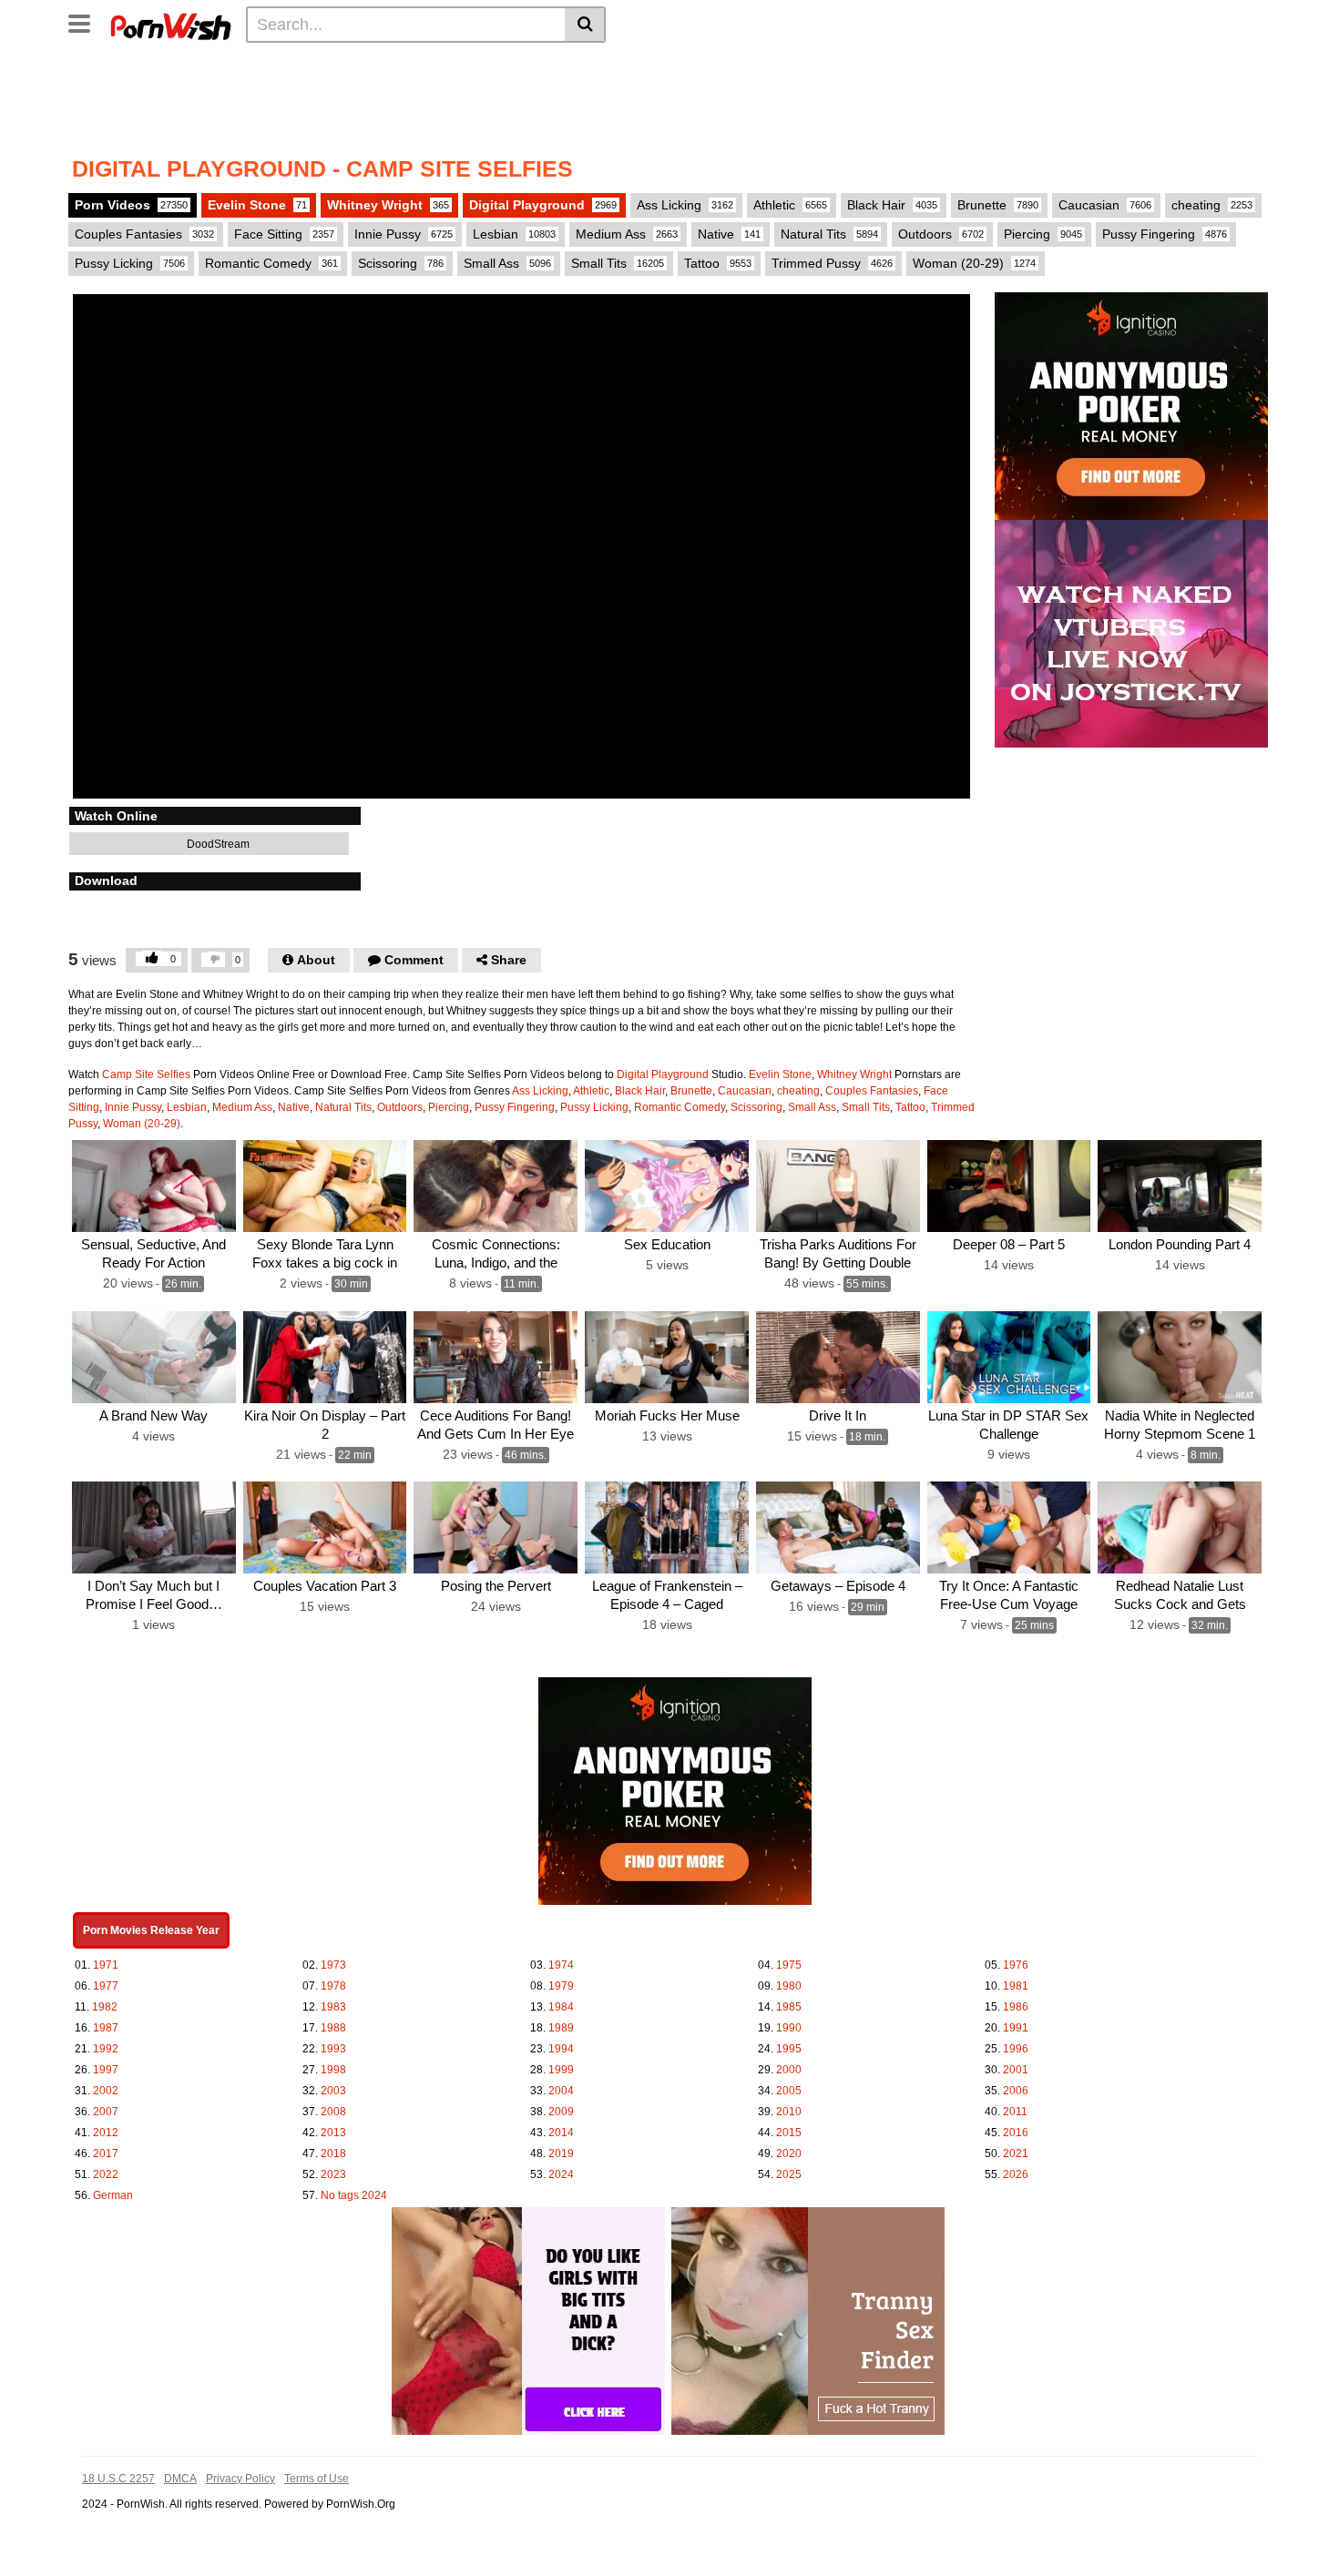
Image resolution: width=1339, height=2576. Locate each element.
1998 (333, 2070)
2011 (1015, 2112)
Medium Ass (627, 234)
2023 (333, 2174)
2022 (106, 2174)
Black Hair (892, 205)
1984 (561, 2007)
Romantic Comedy (271, 263)
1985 (789, 2007)
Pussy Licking (130, 263)
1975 (789, 1965)
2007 (106, 2112)
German (113, 2195)
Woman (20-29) (974, 263)
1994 (561, 2049)
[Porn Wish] (170, 24)
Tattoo (718, 263)
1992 (106, 2049)
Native (729, 234)
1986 (1016, 2007)
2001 (1016, 2070)
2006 (1016, 2091)
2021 (1016, 2153)
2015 (789, 2133)
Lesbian (514, 234)
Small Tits (618, 263)
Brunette (998, 205)
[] (585, 25)
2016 (1016, 2133)
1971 (106, 1965)
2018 (333, 2153)
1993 (333, 2049)
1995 (789, 2049)
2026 (1016, 2174)
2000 (789, 2070)
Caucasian (1105, 205)
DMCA (180, 2479)
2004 (561, 2091)
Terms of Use (317, 2479)
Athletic (790, 205)
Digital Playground (543, 205)
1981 (1016, 1986)
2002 (106, 2091)
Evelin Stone (257, 205)
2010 (789, 2112)
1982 (105, 2007)
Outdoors (941, 234)
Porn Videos (131, 205)
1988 (333, 2028)
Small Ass (507, 263)
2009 (561, 2112)
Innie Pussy (404, 234)
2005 (789, 2091)
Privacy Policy (240, 2479)
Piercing (1043, 234)
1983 (333, 2007)
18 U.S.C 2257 (118, 2479)
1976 (1016, 1965)
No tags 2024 (354, 2195)
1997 (106, 2070)
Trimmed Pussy (832, 263)
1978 (333, 1986)
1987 (106, 2028)
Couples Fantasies (144, 234)
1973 (333, 1965)
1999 (561, 2070)
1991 (1016, 2028)
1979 (561, 1986)
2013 (333, 2133)
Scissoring (401, 263)
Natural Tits (829, 234)
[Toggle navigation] (86, 22)
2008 (333, 2112)
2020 (789, 2153)
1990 (789, 2028)
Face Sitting (284, 234)
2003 (333, 2091)
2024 (561, 2174)
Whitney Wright (388, 205)
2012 (106, 2133)
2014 (561, 2133)
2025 (789, 2174)
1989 (561, 2028)
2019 (561, 2153)
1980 (789, 1986)
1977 (106, 1986)
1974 (561, 1965)
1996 (1016, 2049)
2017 (106, 2153)
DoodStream (217, 844)
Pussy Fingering (1165, 234)
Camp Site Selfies (146, 1074)
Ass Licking (685, 205)
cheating (1212, 205)
